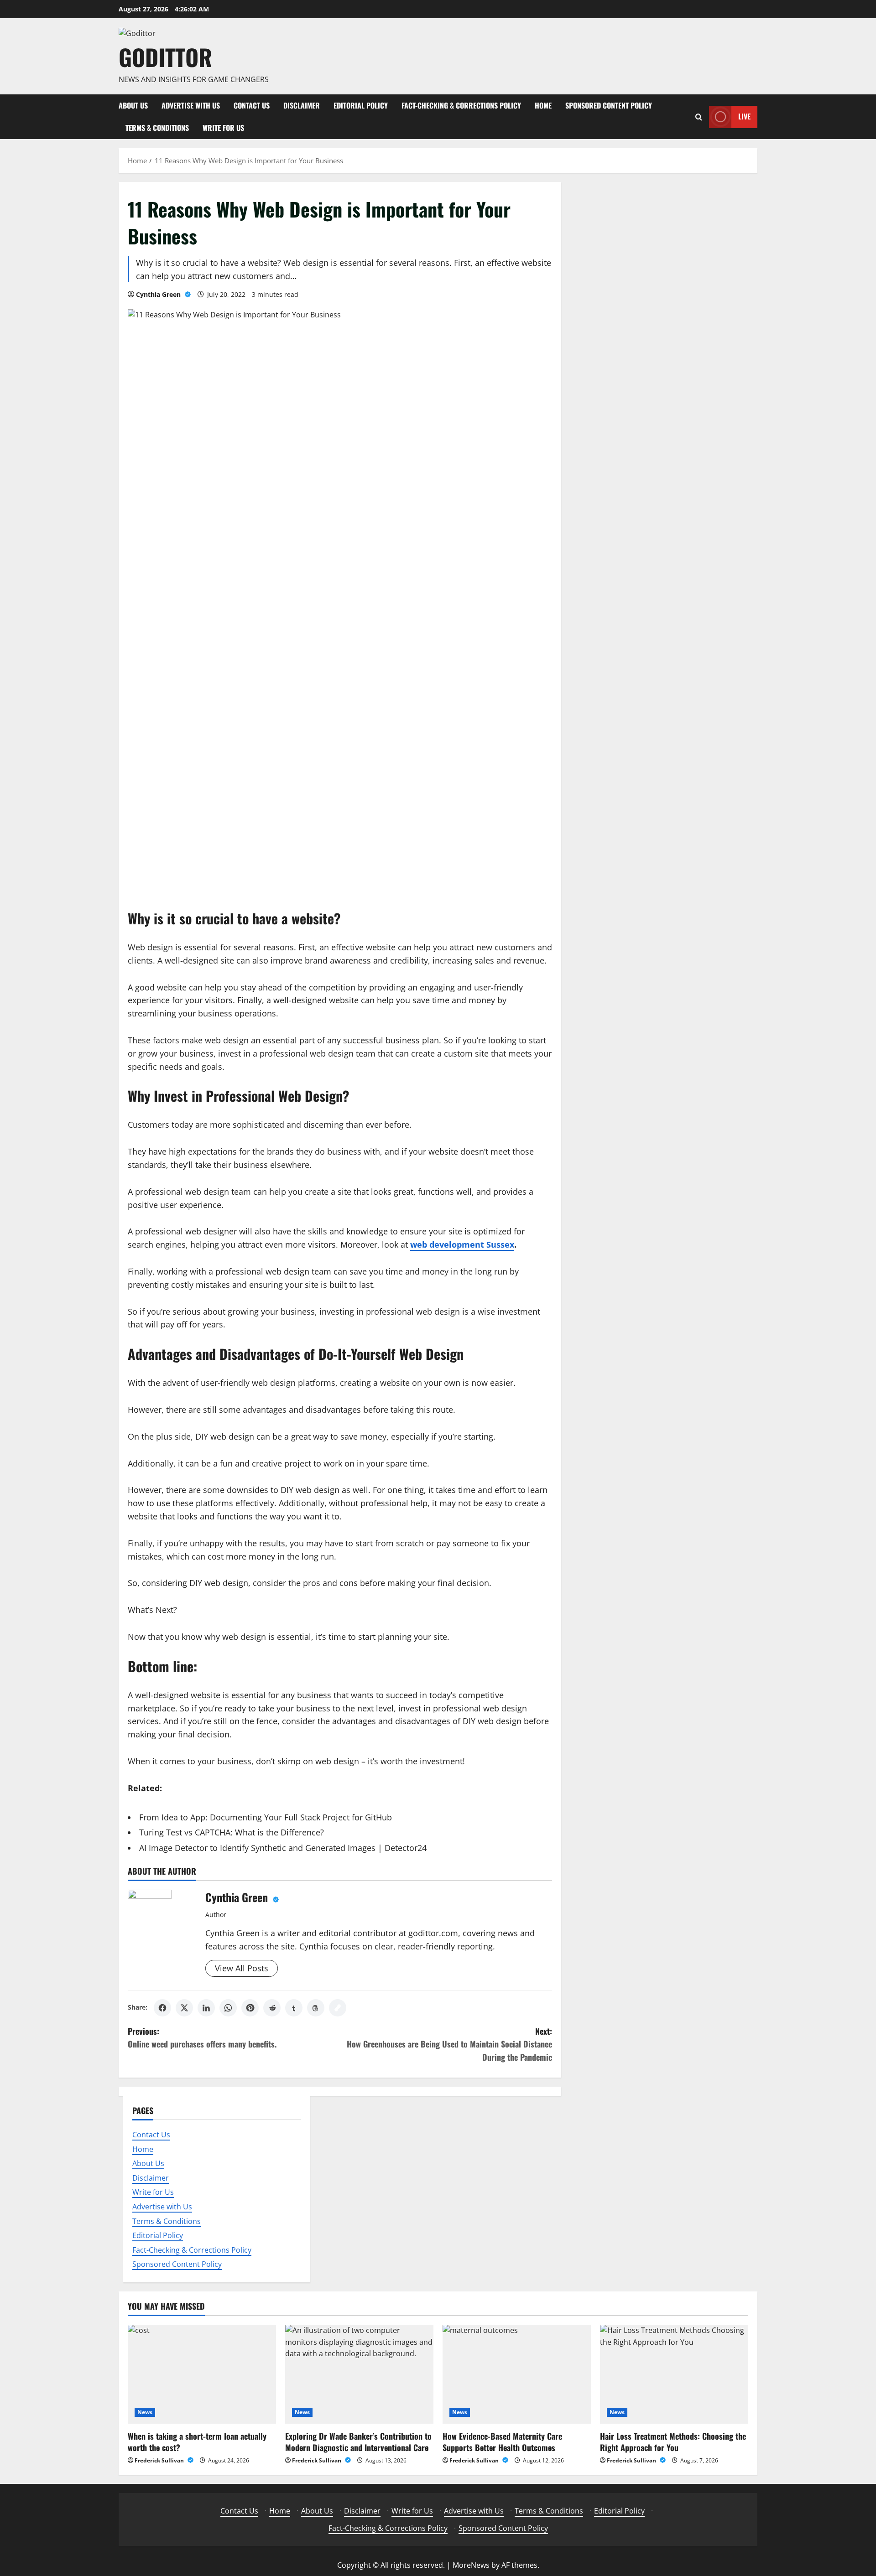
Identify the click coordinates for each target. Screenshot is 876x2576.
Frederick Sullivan (160, 2460)
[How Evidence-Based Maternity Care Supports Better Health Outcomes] (517, 2374)
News (145, 2412)
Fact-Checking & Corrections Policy (461, 105)
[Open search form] (699, 117)
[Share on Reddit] (272, 2008)
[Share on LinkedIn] (206, 2008)
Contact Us (252, 105)
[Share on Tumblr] (294, 2008)
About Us (133, 105)
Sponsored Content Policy (609, 105)
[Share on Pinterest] (250, 2008)
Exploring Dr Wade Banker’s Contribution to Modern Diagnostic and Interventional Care (358, 2442)
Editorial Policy (361, 105)
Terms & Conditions (157, 128)
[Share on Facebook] (162, 2008)
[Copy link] (338, 2008)
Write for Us (223, 128)
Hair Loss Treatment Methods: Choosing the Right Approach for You (673, 2442)
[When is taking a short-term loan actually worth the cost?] (202, 2374)
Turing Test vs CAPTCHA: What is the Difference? (232, 1832)
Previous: (202, 2038)
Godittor (165, 57)
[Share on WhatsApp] (228, 2008)
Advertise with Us (191, 105)
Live (744, 116)
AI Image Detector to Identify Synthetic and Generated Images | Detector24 (283, 1848)
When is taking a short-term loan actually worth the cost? (197, 2442)
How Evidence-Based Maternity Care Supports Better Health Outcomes (502, 2442)
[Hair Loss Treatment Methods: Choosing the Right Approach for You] (674, 2374)
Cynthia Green (159, 294)
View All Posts (242, 1968)
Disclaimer (302, 105)
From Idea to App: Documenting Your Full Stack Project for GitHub (266, 1817)
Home (543, 105)
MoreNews (471, 2565)
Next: (449, 2044)
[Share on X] (184, 2008)
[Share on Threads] (316, 2008)
